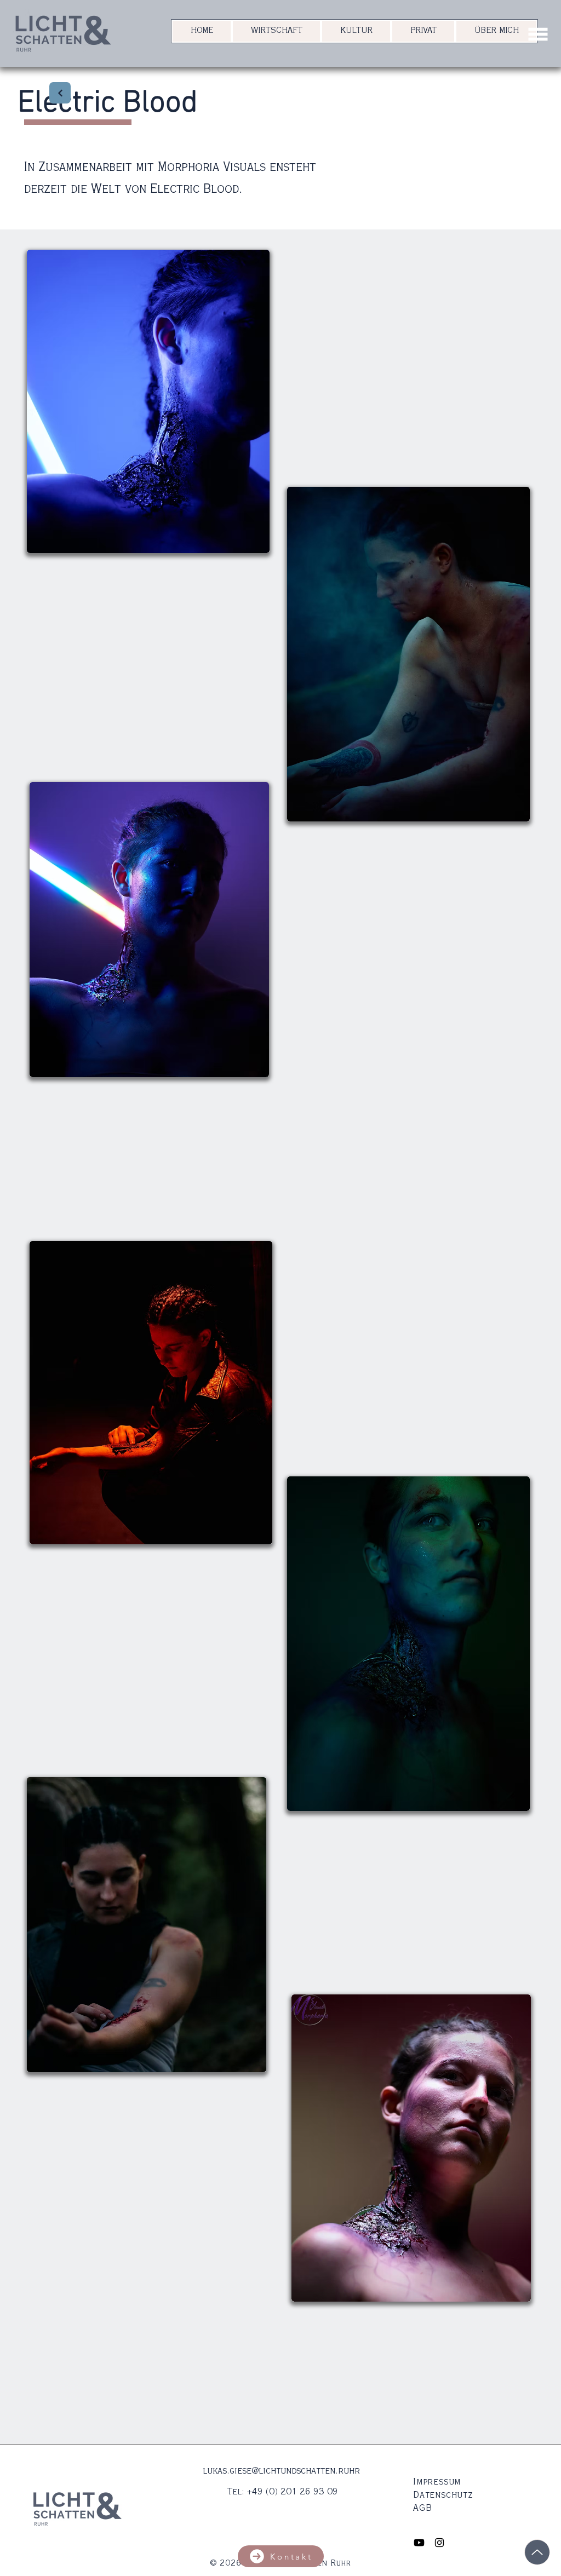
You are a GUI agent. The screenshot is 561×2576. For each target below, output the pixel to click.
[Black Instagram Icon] (439, 2543)
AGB (422, 2509)
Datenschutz (443, 2496)
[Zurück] (60, 93)
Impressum (437, 2482)
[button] (538, 34)
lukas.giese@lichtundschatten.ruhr (281, 2471)
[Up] (537, 2552)
